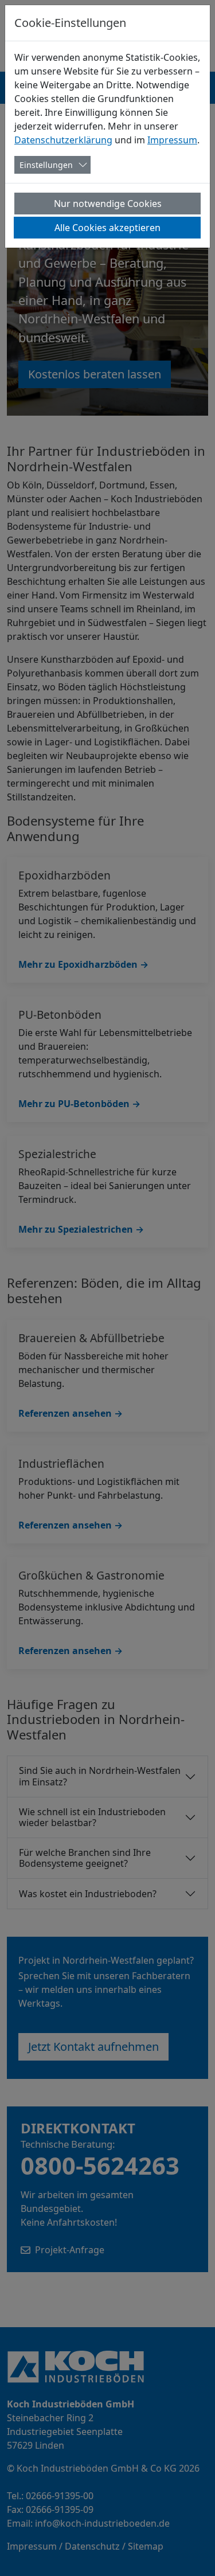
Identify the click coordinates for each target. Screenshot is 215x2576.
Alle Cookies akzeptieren (107, 228)
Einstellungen (46, 165)
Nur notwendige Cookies (108, 204)
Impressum (172, 140)
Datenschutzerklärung (63, 140)
